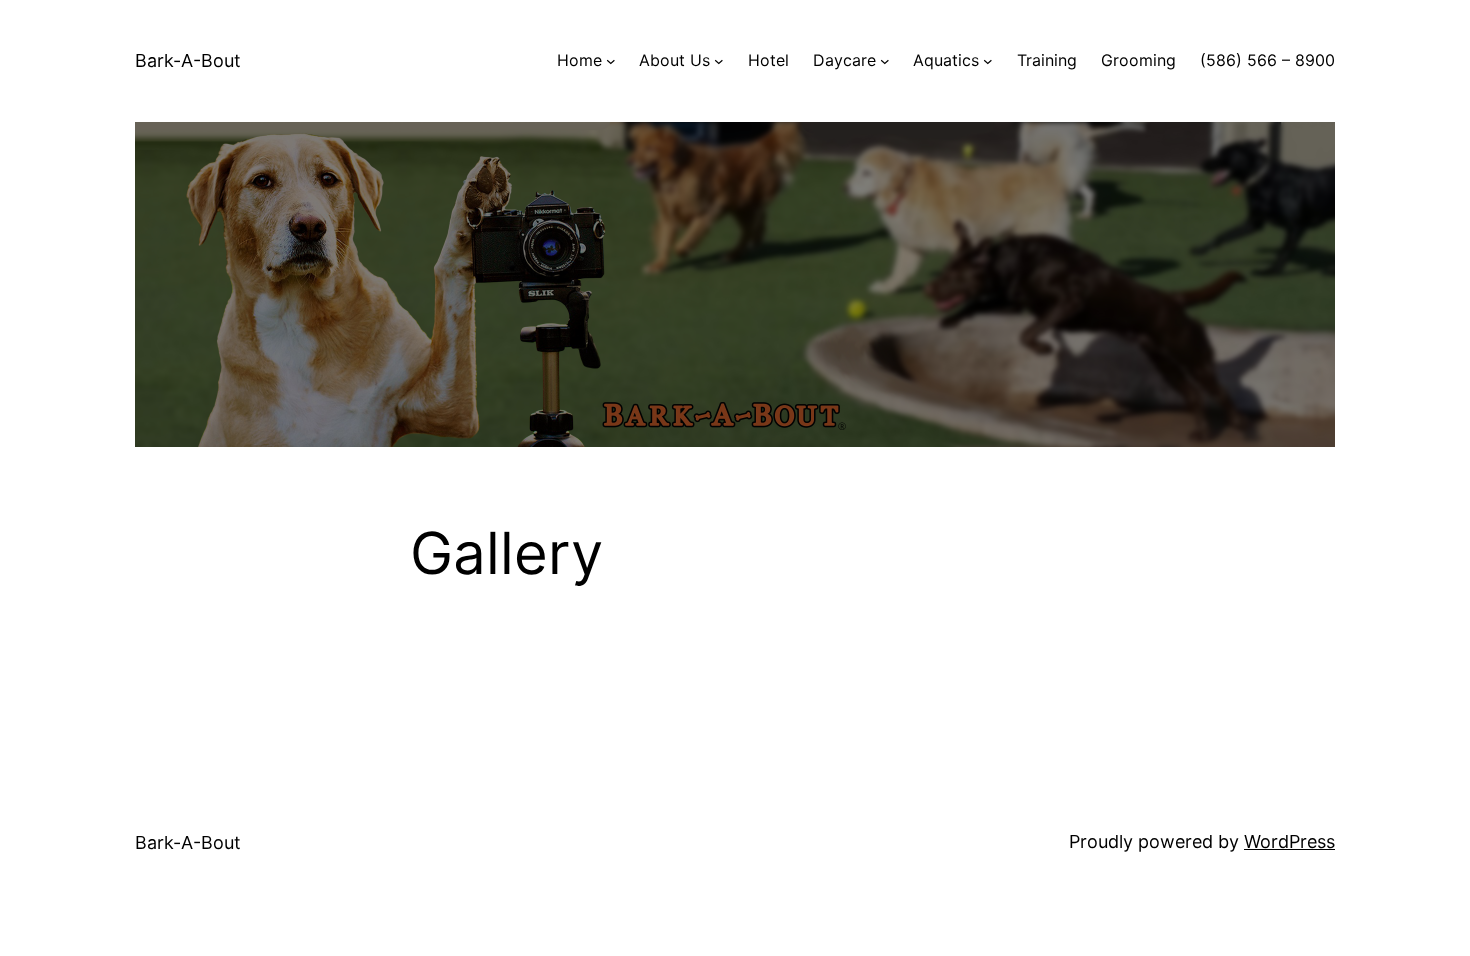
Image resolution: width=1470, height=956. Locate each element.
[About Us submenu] (719, 61)
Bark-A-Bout (188, 60)
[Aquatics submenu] (988, 61)
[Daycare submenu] (885, 61)
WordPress (1289, 841)
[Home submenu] (611, 61)
